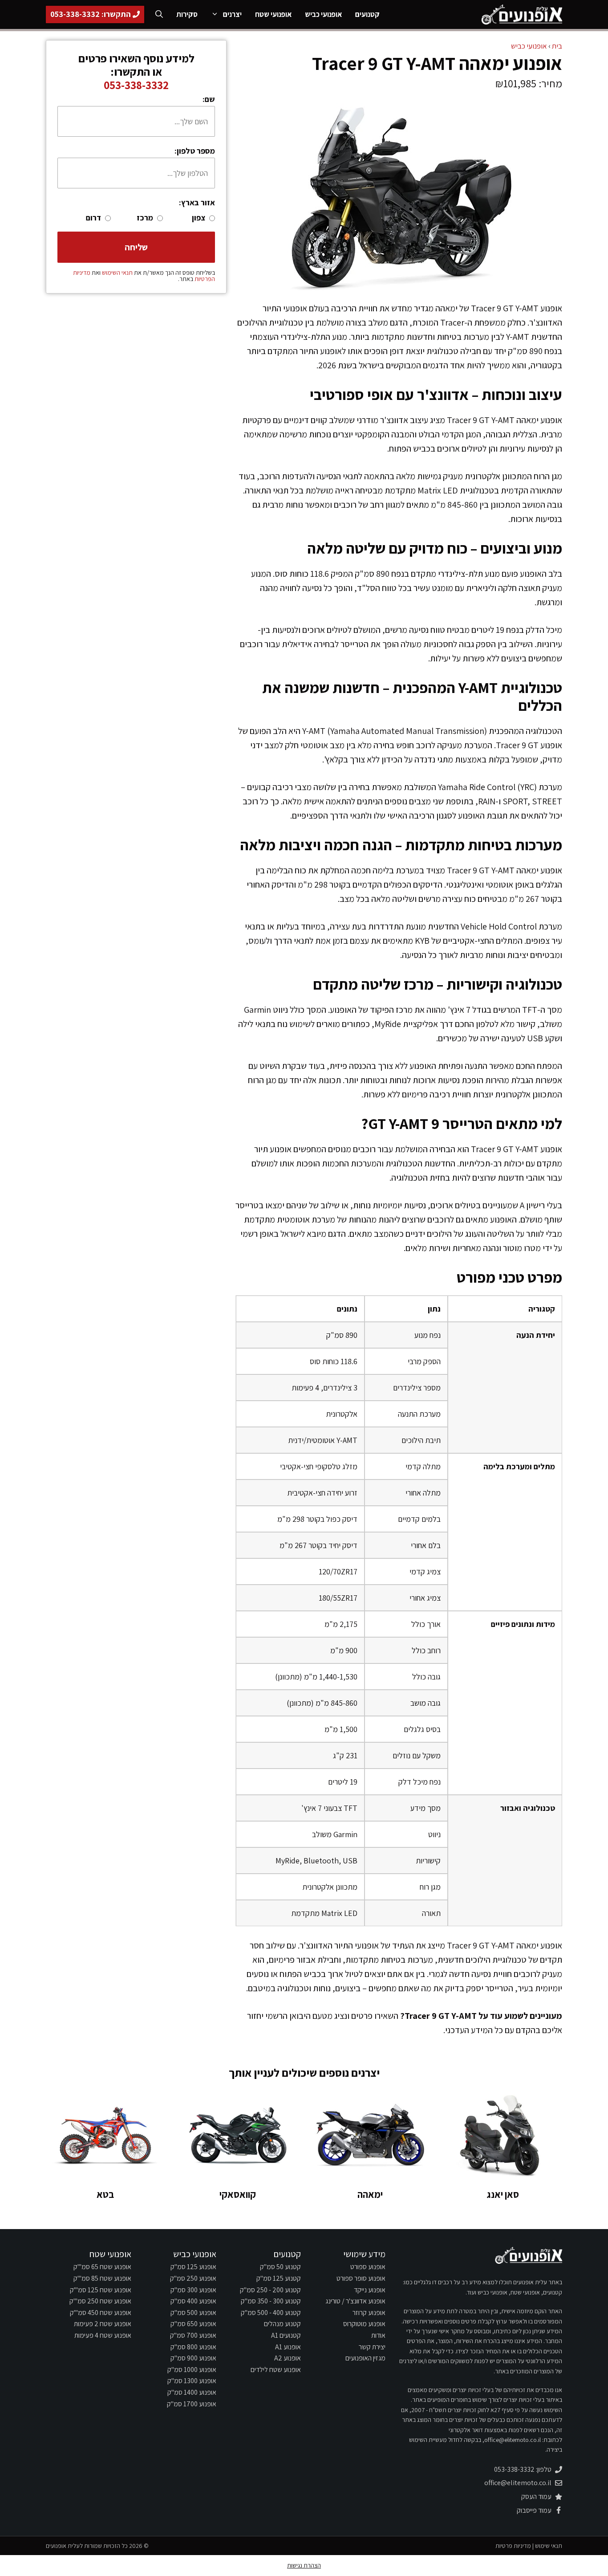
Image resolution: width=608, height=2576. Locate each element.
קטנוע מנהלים (282, 2324)
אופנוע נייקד (370, 2290)
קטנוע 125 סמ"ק (279, 2278)
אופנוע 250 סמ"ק (193, 2278)
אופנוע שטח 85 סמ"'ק (102, 2278)
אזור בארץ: (197, 202)
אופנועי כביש (323, 14)
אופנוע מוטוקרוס (364, 2324)
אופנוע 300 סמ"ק (193, 2290)
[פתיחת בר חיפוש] (159, 14)
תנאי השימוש (117, 273)
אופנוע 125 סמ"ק (193, 2267)
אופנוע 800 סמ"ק (193, 2347)
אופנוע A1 (288, 2347)
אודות (378, 2335)
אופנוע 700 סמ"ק (193, 2335)
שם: (209, 99)
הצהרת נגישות (304, 2565)
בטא (105, 2194)
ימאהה (370, 2194)
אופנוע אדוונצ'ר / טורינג (355, 2301)
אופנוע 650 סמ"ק (193, 2324)
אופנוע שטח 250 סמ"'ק (100, 2301)
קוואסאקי (238, 2194)
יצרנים (232, 14)
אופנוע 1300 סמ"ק (192, 2381)
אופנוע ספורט (368, 2267)
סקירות (187, 14)
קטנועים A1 (286, 2335)
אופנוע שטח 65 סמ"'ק (102, 2267)
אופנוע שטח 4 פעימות (103, 2335)
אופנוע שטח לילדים (276, 2370)
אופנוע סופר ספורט (361, 2278)
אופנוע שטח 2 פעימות (103, 2324)
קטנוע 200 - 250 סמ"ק (270, 2290)
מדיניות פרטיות (513, 2546)
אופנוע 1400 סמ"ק (192, 2392)
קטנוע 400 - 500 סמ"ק (271, 2313)
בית (557, 46)
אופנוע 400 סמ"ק (193, 2301)
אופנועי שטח (273, 14)
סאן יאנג (503, 2194)
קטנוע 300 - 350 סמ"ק (271, 2301)
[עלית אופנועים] (521, 14)
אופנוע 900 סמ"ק (193, 2358)
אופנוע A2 (288, 2358)
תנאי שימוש (549, 2546)
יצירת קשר (372, 2347)
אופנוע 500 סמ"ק (193, 2313)
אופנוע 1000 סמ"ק (192, 2370)
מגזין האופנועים (365, 2358)
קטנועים (367, 14)
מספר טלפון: (195, 151)
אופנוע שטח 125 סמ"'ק (101, 2290)
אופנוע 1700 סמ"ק (192, 2404)
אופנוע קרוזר (369, 2313)
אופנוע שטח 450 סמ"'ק (101, 2313)
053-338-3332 (136, 85)
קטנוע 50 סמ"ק (280, 2267)
